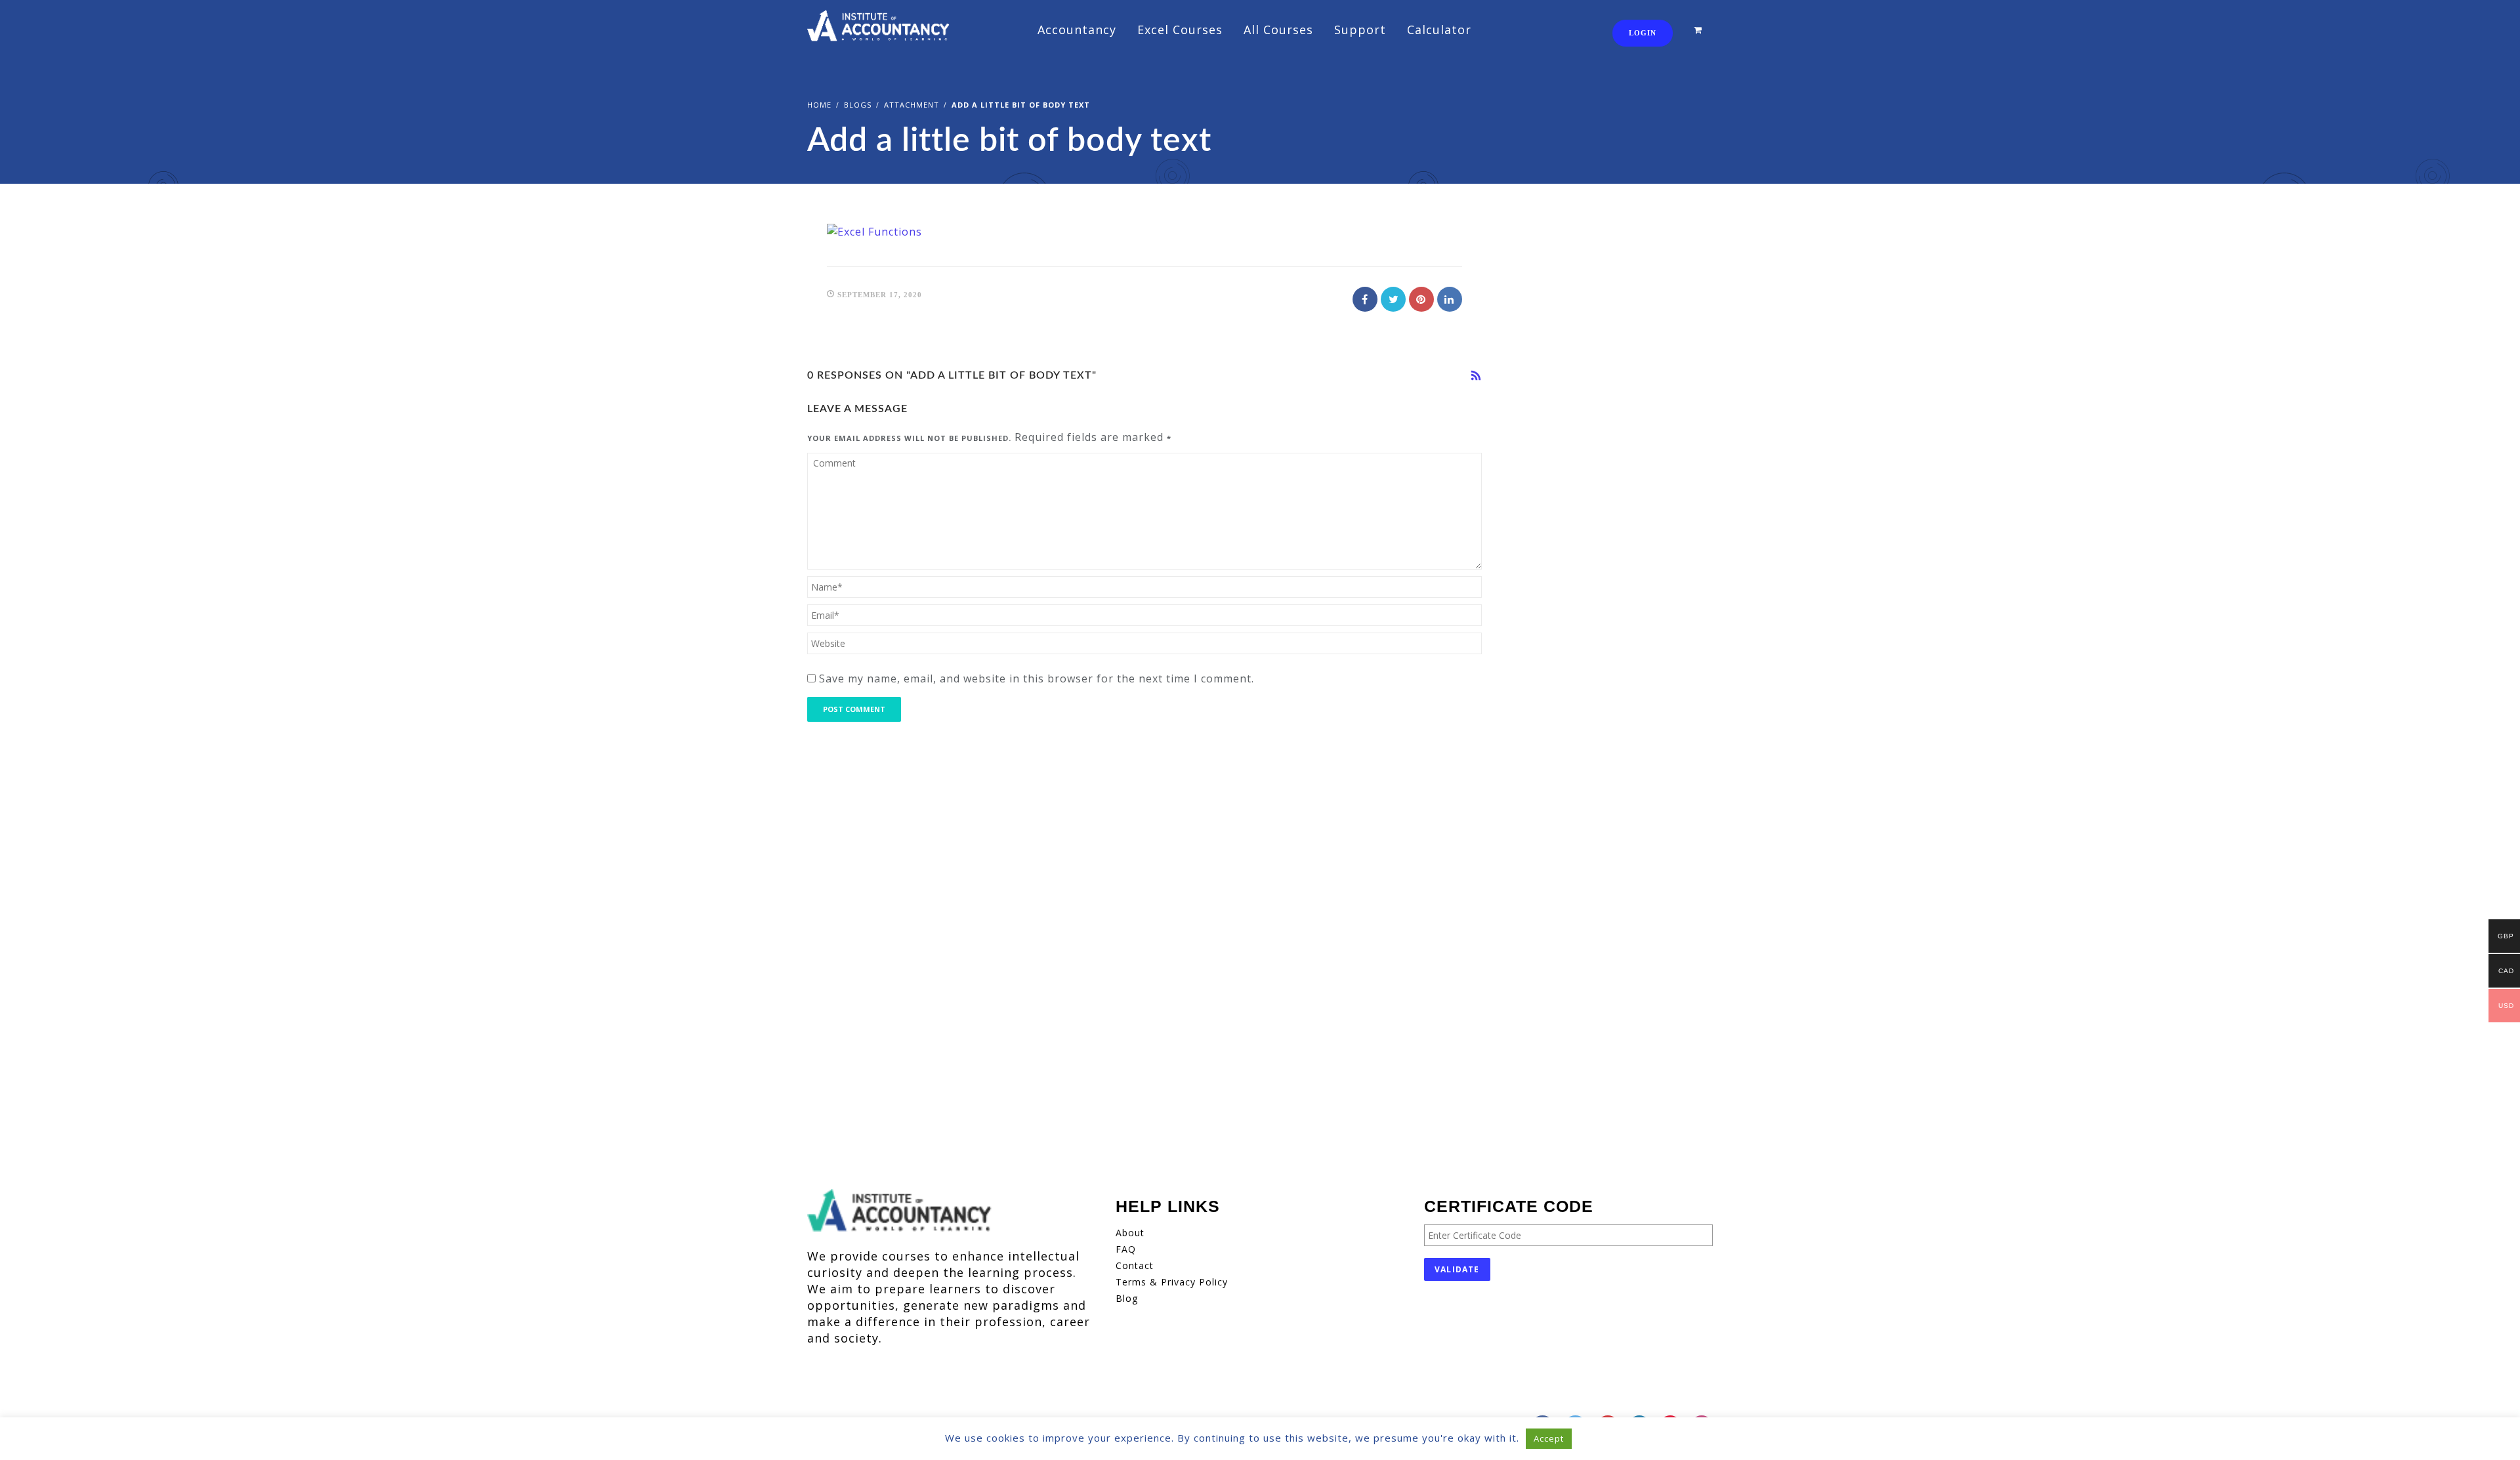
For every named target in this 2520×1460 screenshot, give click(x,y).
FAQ (1126, 1249)
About (1130, 1233)
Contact (1135, 1265)
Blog (1127, 1298)
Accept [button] (1549, 1438)
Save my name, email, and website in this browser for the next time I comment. (1037, 678)
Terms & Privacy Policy (1172, 1282)
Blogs (858, 105)
